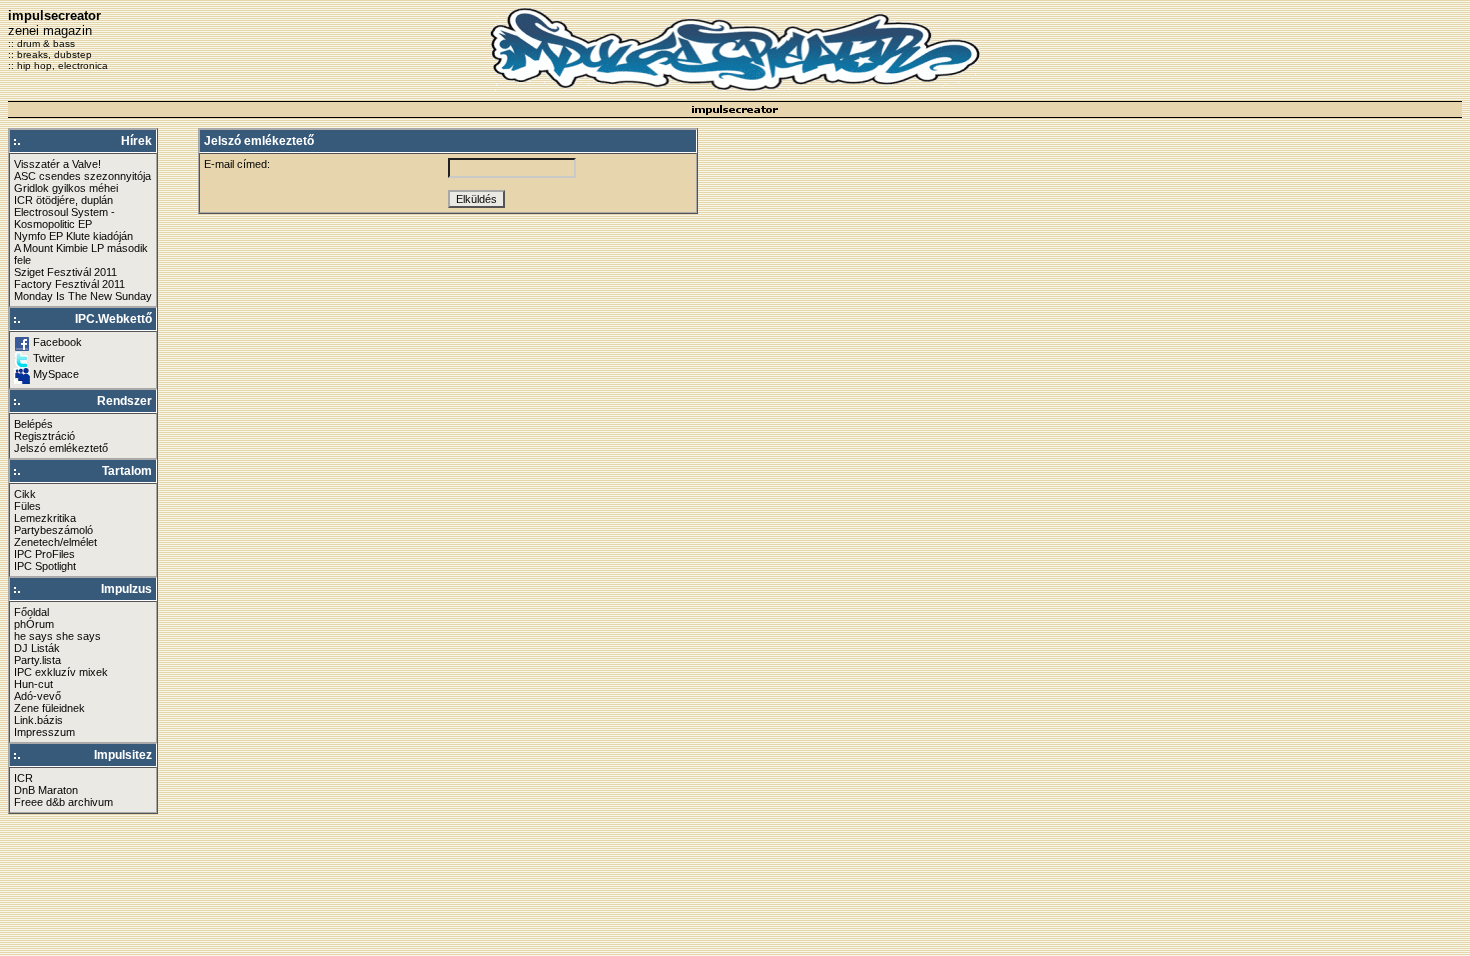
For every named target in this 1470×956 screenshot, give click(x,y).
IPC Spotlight (45, 566)
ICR (23, 778)
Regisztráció (44, 436)
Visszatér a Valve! (57, 164)
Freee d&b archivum (63, 802)
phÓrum (34, 624)
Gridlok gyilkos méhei (66, 188)
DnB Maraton (46, 790)
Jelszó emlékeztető (61, 448)
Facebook (57, 342)
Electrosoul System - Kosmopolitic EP (64, 218)
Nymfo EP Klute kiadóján (73, 236)
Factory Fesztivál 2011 (69, 284)
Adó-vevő (37, 696)
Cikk (25, 494)
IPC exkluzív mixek (61, 672)
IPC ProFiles (44, 554)
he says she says (57, 636)
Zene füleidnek (49, 708)
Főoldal (31, 612)
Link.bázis (38, 720)
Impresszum (44, 732)
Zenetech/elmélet (55, 542)
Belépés (33, 424)
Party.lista (37, 660)
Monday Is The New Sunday (83, 296)
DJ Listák (37, 648)
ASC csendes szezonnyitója (82, 176)
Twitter (49, 358)
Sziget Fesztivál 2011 (65, 272)
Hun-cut (33, 684)
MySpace (56, 374)
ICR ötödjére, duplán (63, 200)
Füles (27, 506)
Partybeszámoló (53, 530)
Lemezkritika (45, 518)
